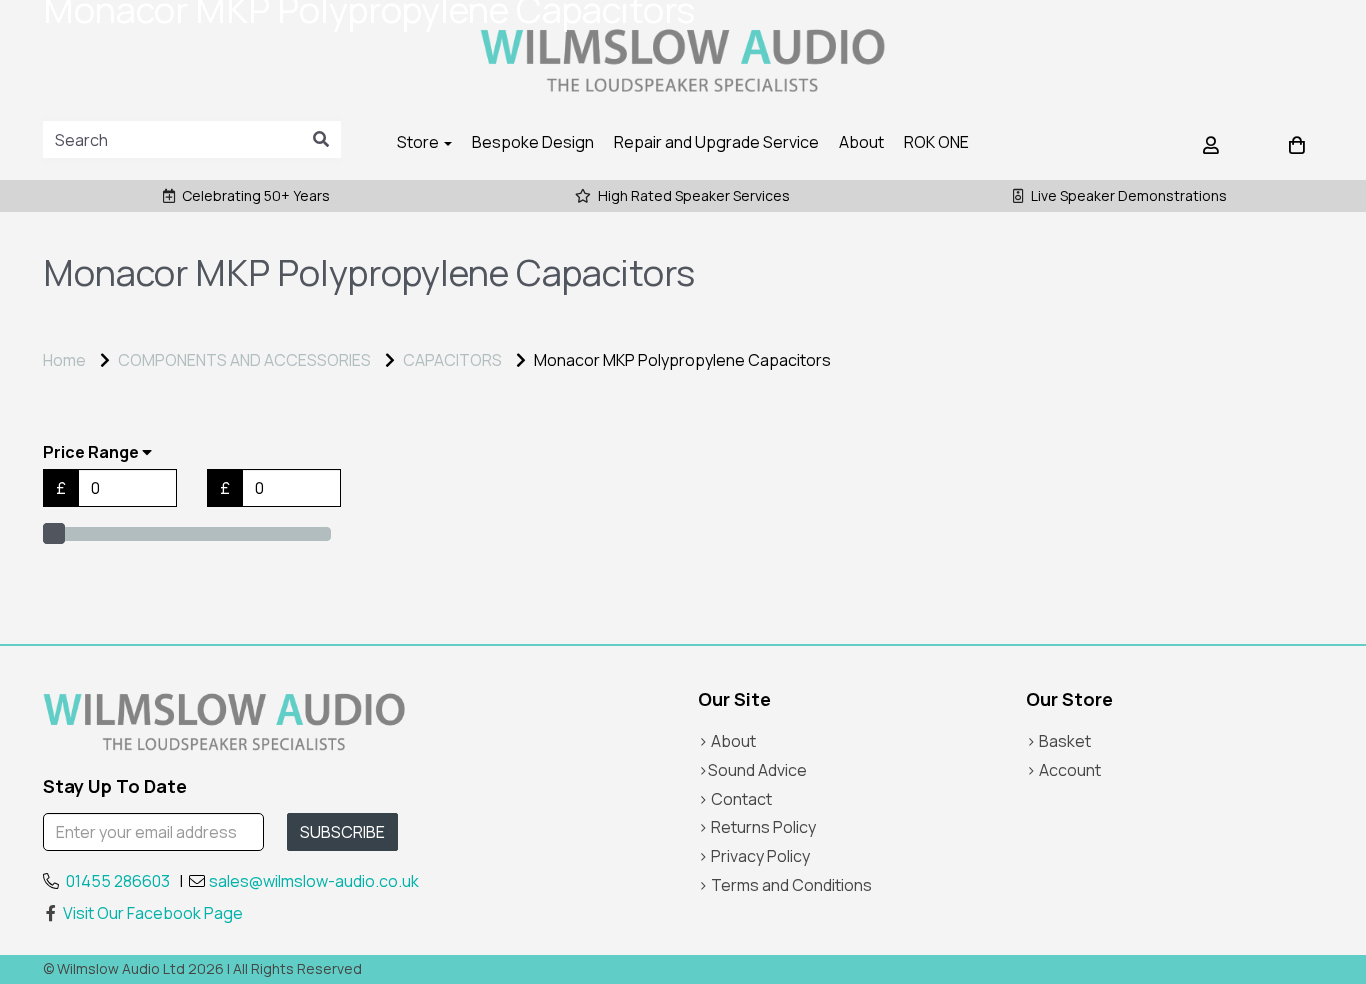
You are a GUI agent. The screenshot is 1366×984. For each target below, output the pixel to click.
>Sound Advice (752, 770)
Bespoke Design (533, 142)
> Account (1063, 770)
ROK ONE (936, 142)
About (861, 142)
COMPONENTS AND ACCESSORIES (244, 360)
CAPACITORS (452, 360)
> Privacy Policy (754, 856)
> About (727, 741)
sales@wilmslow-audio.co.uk (314, 881)
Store (419, 142)
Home (64, 360)
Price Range (92, 452)
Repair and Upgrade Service (716, 142)
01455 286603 (118, 881)
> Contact (735, 799)
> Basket (1058, 741)
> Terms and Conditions (785, 885)
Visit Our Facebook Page (153, 913)
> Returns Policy (757, 827)
